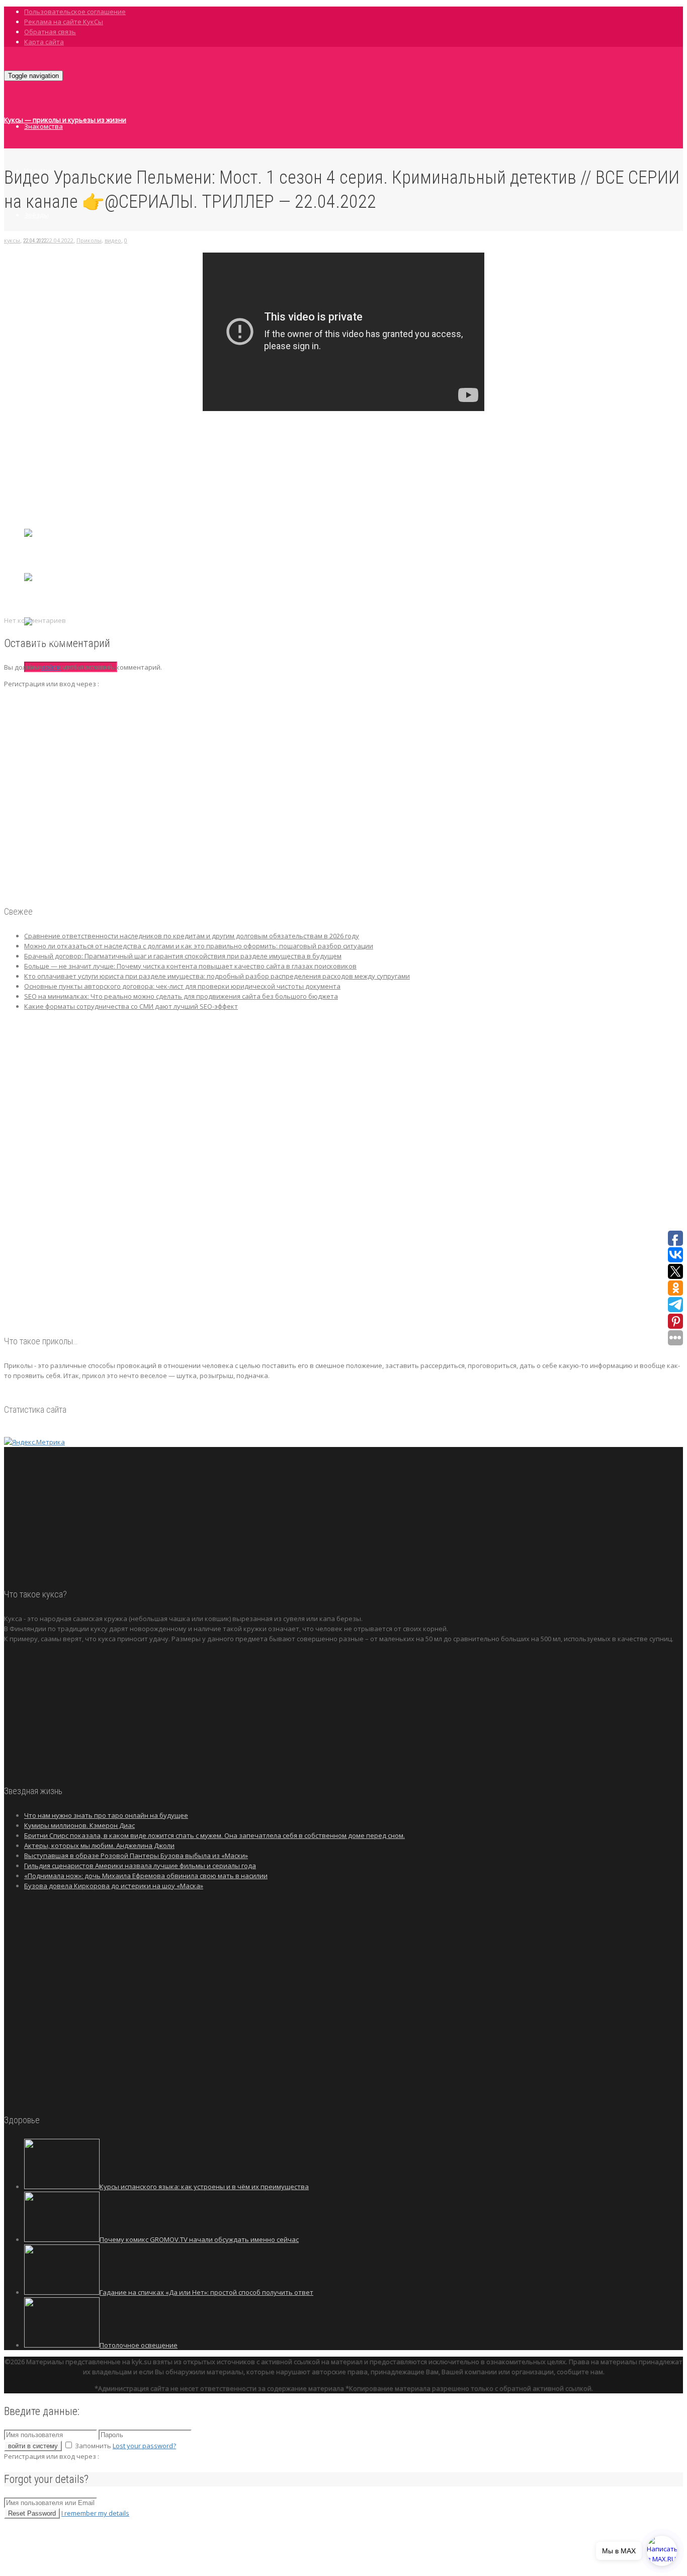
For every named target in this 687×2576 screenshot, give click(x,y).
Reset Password (32, 2513)
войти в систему (33, 2446)
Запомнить (93, 2446)
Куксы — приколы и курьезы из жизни (65, 120)
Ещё (31, 436)
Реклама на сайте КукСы (64, 22)
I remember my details (95, 2513)
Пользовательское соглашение (75, 12)
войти (51, 667)
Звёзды (36, 215)
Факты (35, 259)
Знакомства (44, 126)
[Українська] (46, 639)
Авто (32, 348)
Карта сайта (44, 42)
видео (113, 240)
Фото (33, 303)
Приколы (38, 392)
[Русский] (41, 595)
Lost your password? (144, 2446)
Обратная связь (50, 32)
